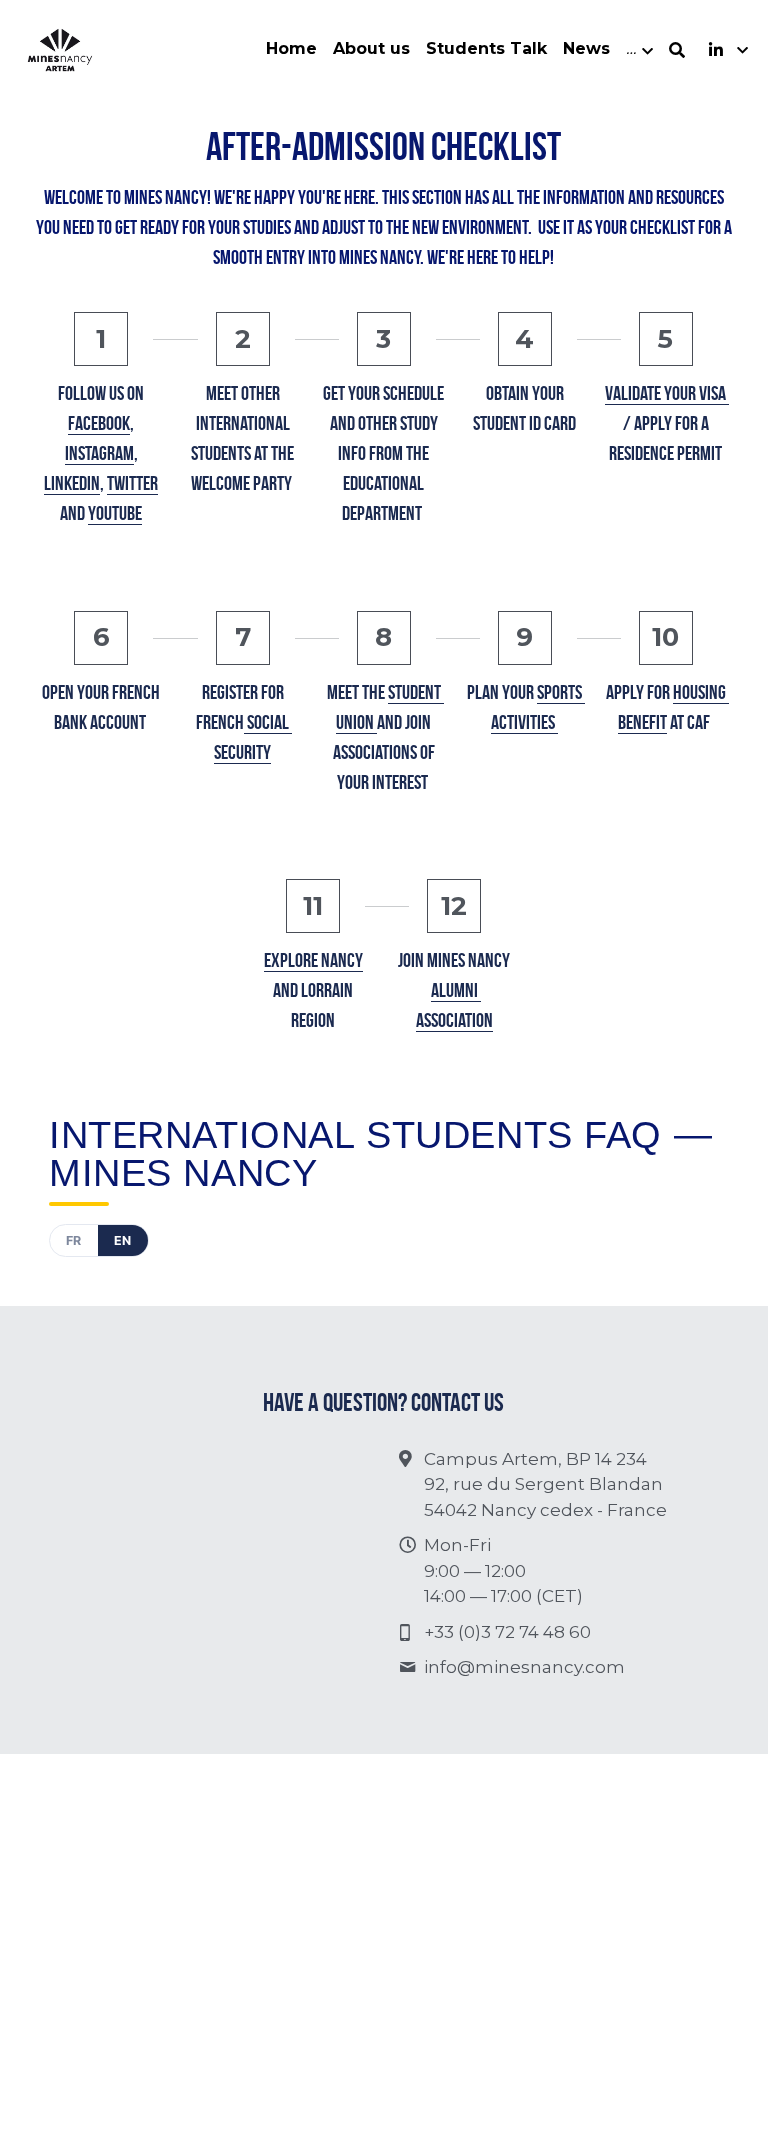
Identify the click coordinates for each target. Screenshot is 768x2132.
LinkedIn (72, 483)
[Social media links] (716, 50)
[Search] (677, 50)
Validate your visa (667, 393)
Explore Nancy (313, 960)
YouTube (115, 513)
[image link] (60, 48)
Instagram (99, 453)
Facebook (99, 423)
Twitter (132, 483)
